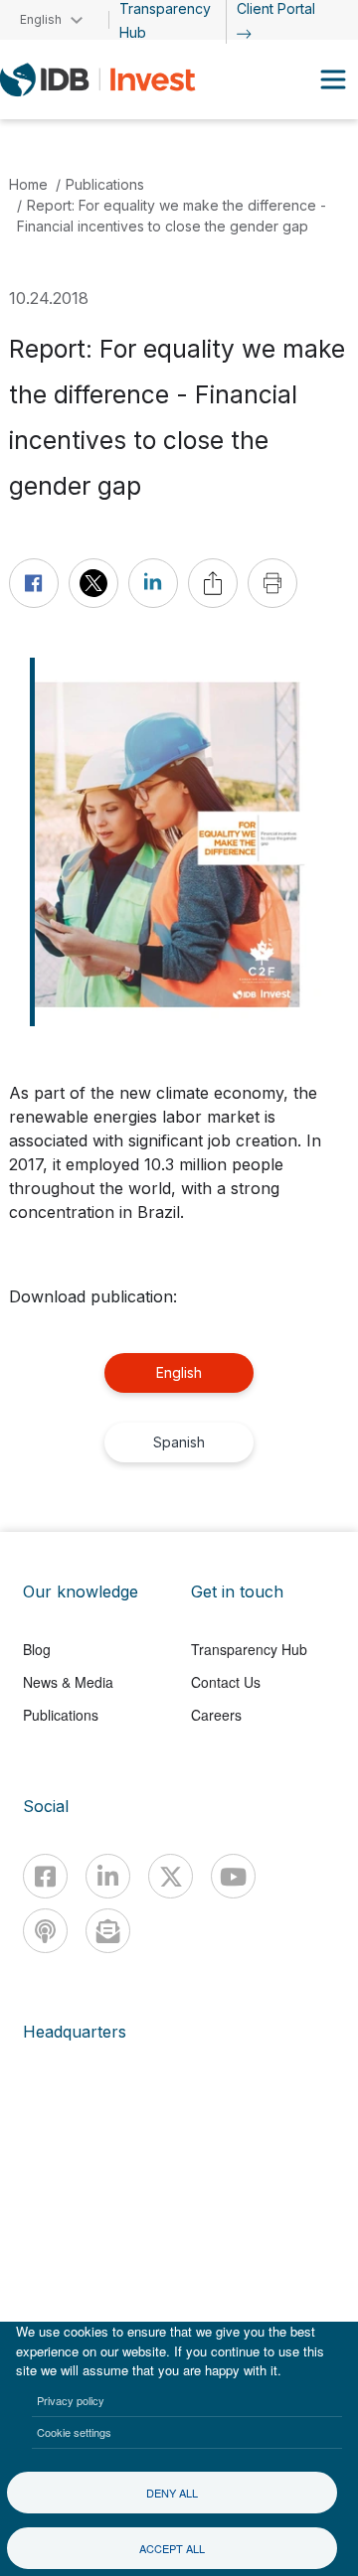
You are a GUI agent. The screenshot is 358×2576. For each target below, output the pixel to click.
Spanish (179, 1442)
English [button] (41, 19)
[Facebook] (45, 1876)
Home (28, 184)
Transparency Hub (249, 1649)
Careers (216, 1715)
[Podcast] (45, 1931)
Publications (105, 184)
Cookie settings (74, 2432)
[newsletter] (108, 1931)
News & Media (68, 1682)
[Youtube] (233, 1876)
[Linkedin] (108, 1876)
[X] (171, 1876)
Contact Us (226, 1682)
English (179, 1372)
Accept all (172, 2548)
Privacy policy (71, 2400)
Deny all (172, 2493)
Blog (37, 1649)
